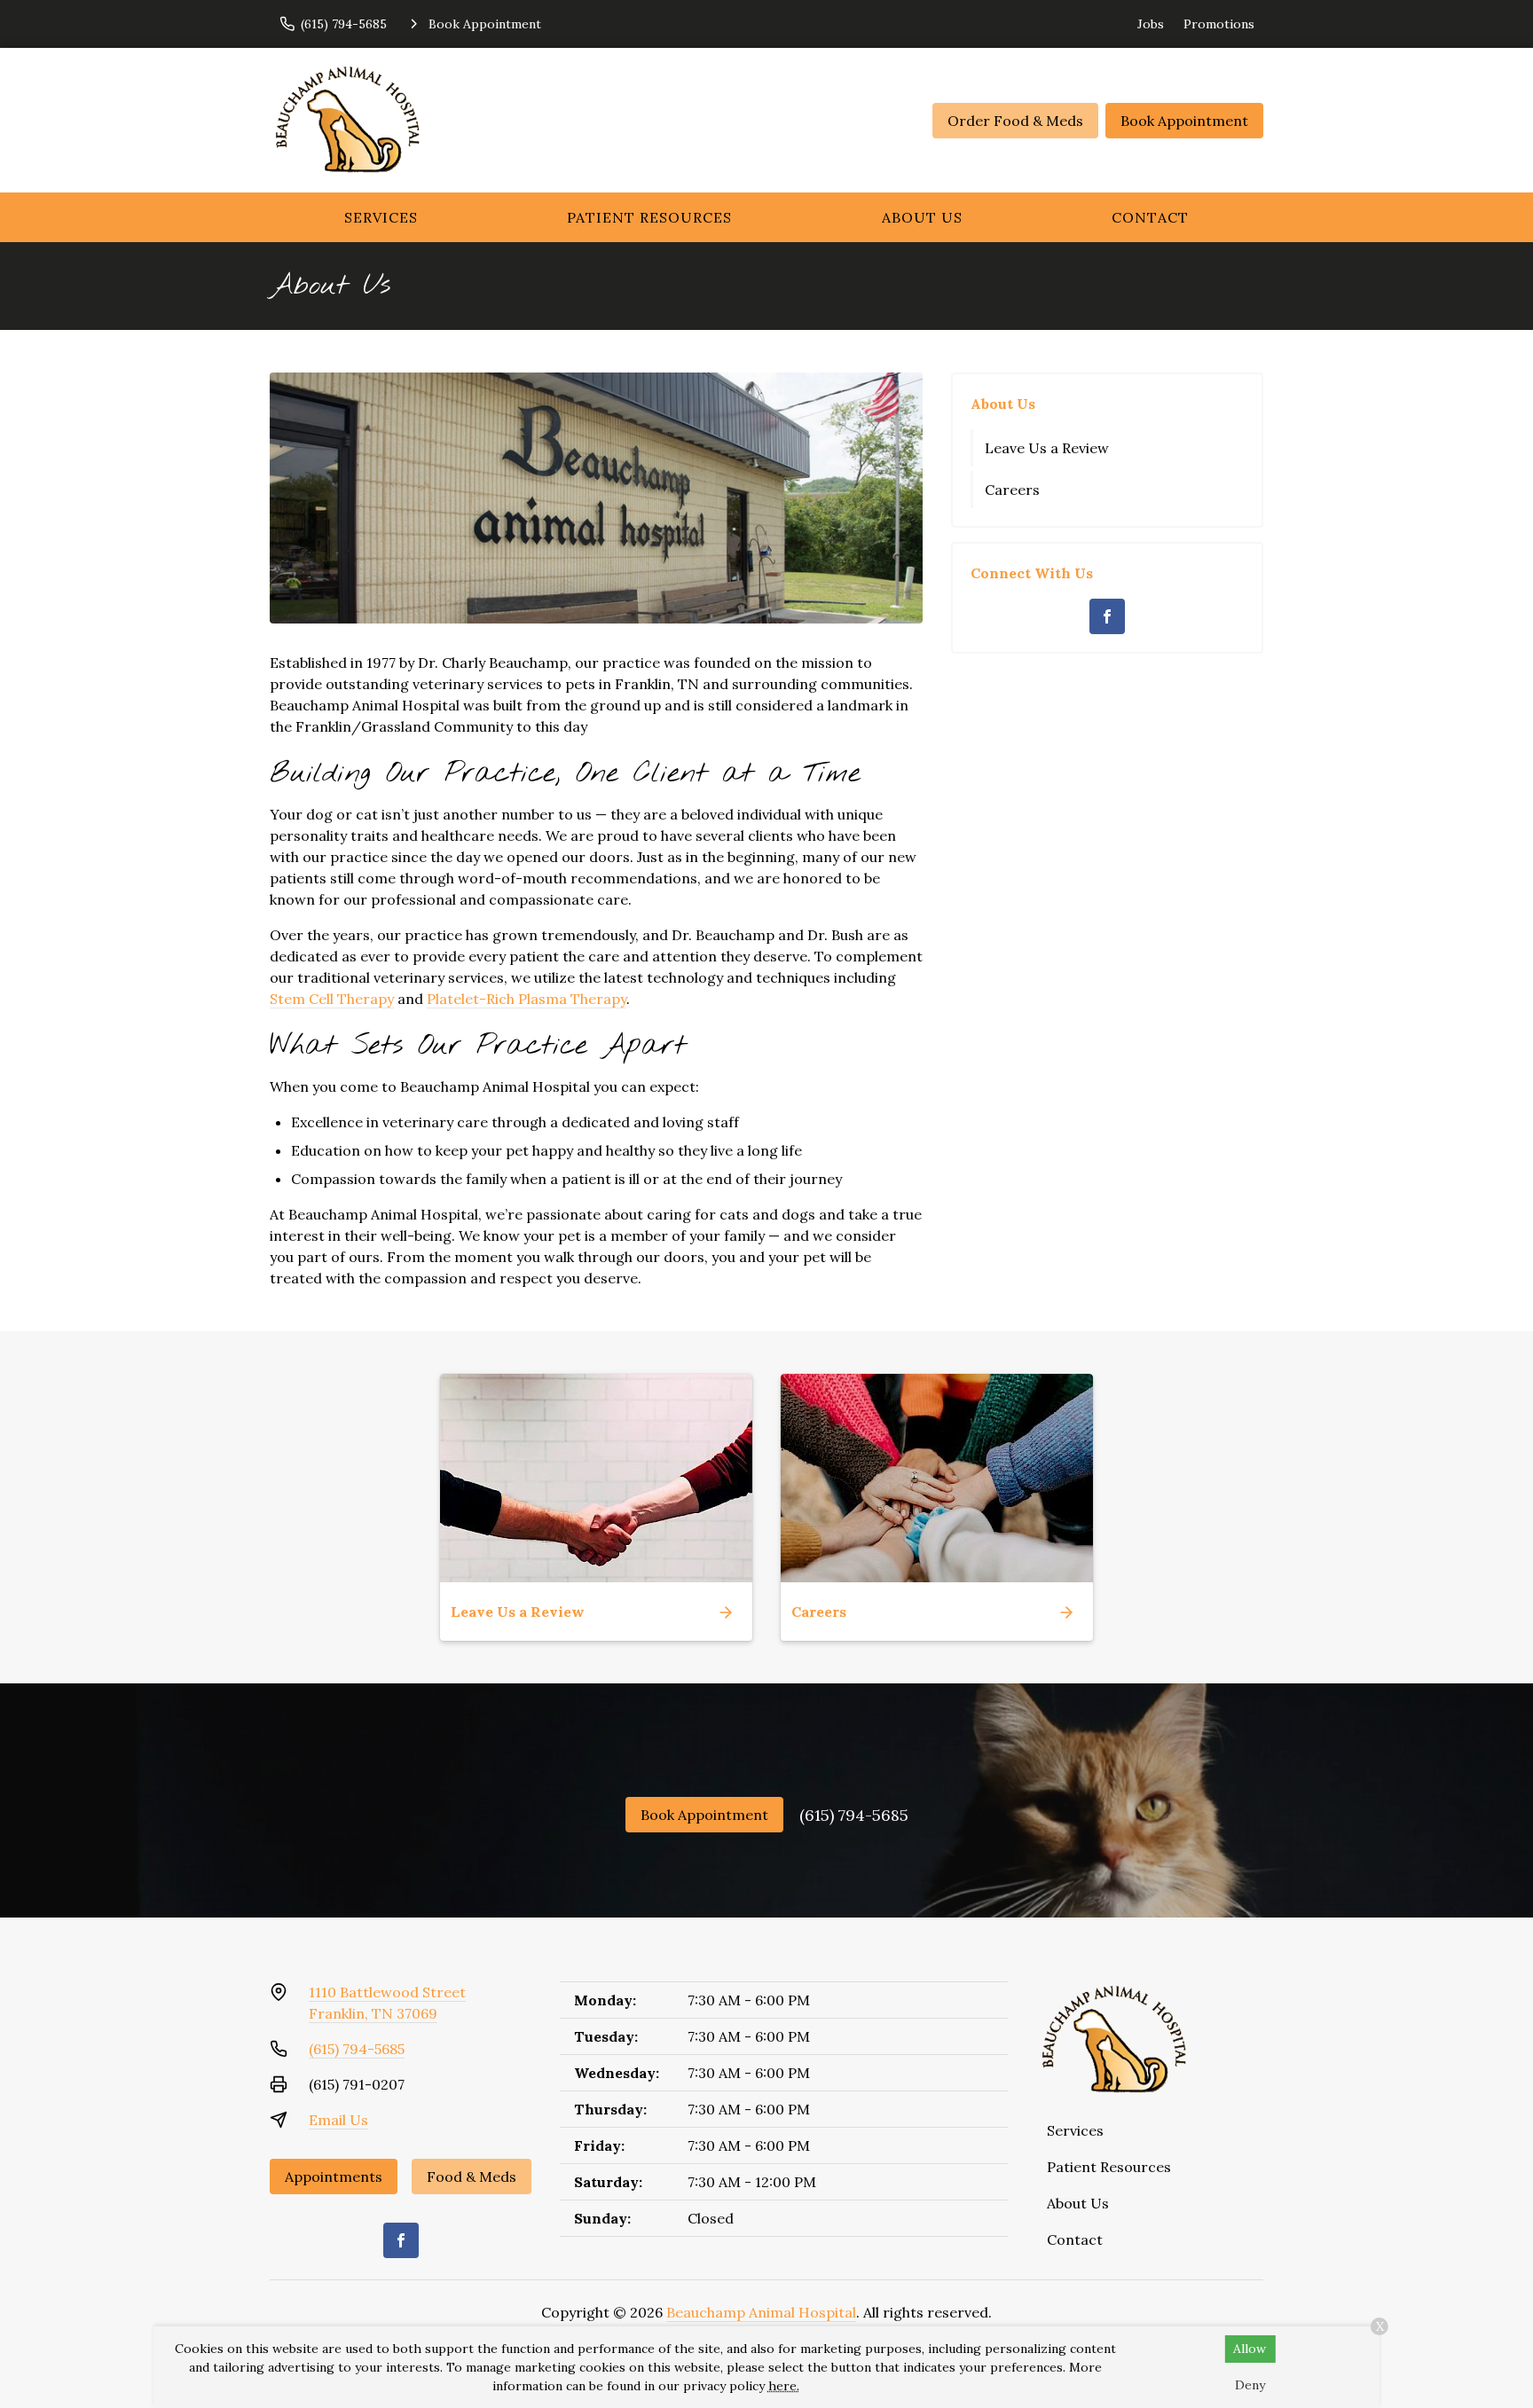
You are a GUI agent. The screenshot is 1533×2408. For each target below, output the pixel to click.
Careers (1012, 490)
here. (784, 2386)
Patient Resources (649, 217)
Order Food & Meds (1015, 121)
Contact (1150, 217)
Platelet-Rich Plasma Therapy (527, 999)
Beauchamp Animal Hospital (761, 2312)
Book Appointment (1184, 121)
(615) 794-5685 (854, 1815)
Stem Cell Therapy (332, 999)
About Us (922, 217)
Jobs (1151, 24)
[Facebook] (1107, 616)
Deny (1250, 2385)
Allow (1250, 2349)
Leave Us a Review (1047, 448)
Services (381, 217)
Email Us (338, 2120)
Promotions (1219, 24)
